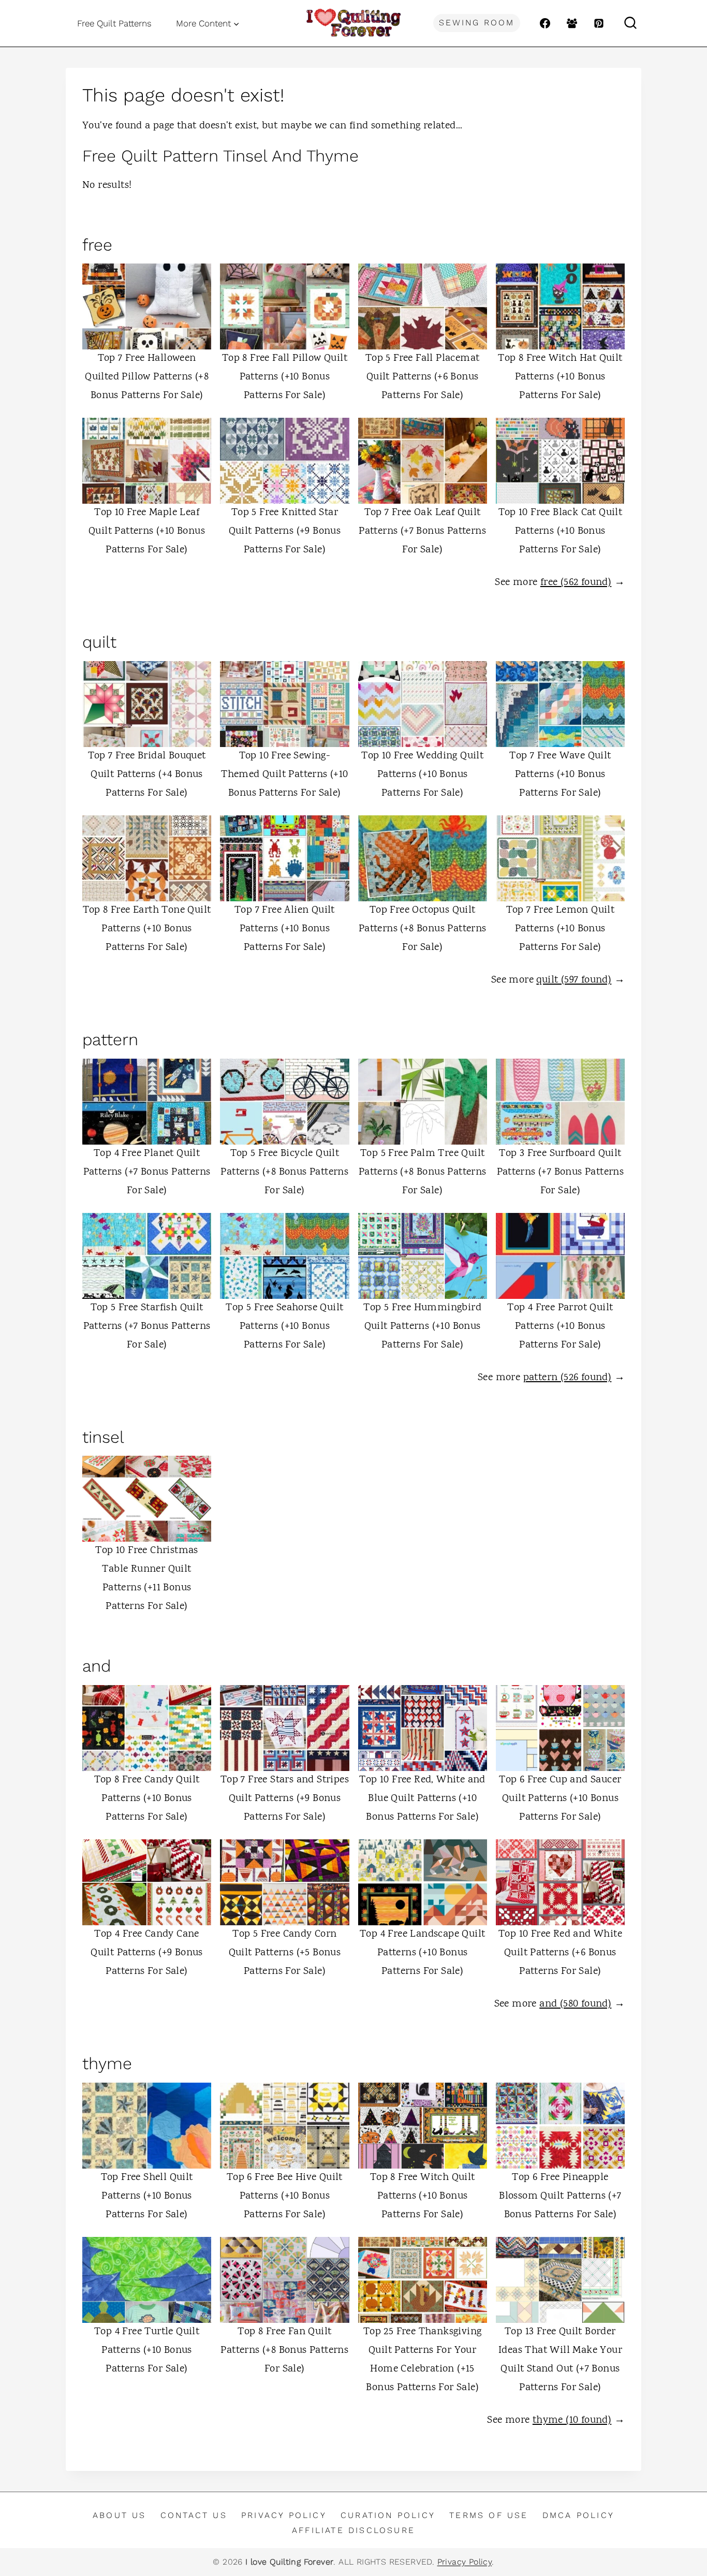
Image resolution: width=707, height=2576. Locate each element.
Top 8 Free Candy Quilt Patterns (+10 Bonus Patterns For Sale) (147, 1799)
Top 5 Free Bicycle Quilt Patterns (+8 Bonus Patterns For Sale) (284, 1172)
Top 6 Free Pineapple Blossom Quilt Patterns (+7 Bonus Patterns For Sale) (560, 2196)
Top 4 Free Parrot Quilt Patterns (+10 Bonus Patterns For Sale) (560, 1327)
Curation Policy (388, 2515)
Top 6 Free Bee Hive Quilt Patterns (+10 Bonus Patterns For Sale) (285, 2196)
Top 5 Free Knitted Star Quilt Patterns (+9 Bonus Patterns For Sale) (285, 531)
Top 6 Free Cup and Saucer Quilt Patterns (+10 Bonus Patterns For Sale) (560, 1799)
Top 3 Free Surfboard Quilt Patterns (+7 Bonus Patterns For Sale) (561, 1172)
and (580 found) (575, 2004)
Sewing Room (477, 23)
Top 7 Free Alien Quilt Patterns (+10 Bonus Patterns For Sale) (285, 929)
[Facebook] (545, 23)
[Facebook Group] (572, 23)
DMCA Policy (578, 2515)
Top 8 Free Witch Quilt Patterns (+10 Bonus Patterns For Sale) (423, 2196)
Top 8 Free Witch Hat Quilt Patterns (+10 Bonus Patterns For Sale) (560, 377)
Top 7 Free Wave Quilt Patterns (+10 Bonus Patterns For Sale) (560, 775)
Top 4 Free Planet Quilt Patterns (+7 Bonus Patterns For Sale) (147, 1172)
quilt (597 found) (574, 980)
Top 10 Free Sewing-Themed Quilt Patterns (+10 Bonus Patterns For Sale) (284, 775)
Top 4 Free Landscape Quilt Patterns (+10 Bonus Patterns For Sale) (422, 1953)
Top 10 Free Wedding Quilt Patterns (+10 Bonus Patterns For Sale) (422, 775)
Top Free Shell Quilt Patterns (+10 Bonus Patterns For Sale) (147, 2196)
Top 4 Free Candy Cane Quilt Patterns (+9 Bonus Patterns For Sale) (147, 1953)
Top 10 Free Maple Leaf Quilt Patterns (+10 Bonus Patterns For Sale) (147, 531)
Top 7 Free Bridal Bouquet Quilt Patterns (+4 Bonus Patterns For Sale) (147, 775)
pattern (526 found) (568, 1378)
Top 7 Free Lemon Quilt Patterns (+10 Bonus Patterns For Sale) (561, 929)
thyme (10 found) (572, 2420)
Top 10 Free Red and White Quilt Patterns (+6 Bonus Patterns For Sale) (560, 1953)
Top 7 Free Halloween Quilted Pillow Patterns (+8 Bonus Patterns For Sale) (147, 377)
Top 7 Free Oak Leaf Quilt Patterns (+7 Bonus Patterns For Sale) (422, 531)
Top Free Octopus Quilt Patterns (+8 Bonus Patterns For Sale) (423, 929)
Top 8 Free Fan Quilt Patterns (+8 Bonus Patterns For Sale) (284, 2351)
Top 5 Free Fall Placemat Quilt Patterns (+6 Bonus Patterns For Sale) (423, 377)
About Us (120, 2515)
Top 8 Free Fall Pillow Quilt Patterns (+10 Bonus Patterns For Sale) (285, 377)
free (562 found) (576, 583)
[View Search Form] (630, 23)
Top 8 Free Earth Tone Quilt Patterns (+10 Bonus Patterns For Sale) (147, 929)
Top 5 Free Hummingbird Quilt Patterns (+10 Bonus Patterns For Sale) (422, 1327)
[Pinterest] (599, 23)
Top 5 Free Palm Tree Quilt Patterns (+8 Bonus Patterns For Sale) (423, 1172)
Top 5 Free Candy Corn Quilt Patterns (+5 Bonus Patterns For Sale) (285, 1953)
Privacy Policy (284, 2515)
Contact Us (194, 2515)
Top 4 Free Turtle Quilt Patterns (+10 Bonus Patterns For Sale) (147, 2351)
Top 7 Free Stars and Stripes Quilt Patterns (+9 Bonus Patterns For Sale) (285, 1799)
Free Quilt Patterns (114, 23)
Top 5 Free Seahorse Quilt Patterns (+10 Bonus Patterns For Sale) (284, 1327)
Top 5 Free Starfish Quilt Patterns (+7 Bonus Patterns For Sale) (147, 1327)
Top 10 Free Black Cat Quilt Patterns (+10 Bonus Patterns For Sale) (561, 531)
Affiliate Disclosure (353, 2530)
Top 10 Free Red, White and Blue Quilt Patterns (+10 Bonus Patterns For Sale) (422, 1799)
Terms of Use (489, 2515)
